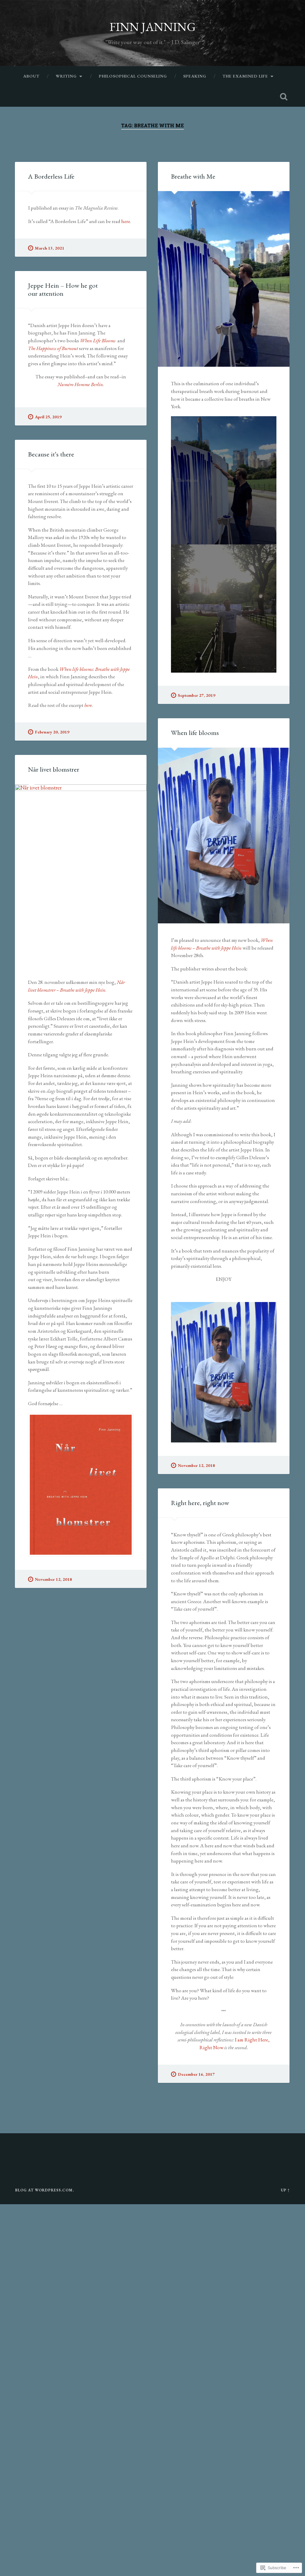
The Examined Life (245, 76)
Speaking (195, 76)
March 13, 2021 (50, 248)
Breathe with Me (193, 176)
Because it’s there (51, 454)
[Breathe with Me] (224, 279)
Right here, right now (200, 1503)
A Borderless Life (51, 176)
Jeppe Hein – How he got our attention (63, 289)
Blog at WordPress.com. (45, 2190)
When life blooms (195, 733)
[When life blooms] (224, 836)
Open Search (284, 97)
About (31, 76)
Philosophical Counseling (133, 76)
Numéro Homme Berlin (80, 384)
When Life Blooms (98, 340)
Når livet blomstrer (54, 769)
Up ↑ (285, 2190)
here (126, 221)
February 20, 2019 (52, 732)
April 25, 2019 (48, 417)
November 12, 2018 (196, 1465)
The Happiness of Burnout (53, 348)
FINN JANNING (153, 27)
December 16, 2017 (196, 2074)
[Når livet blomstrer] (81, 875)
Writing (66, 76)
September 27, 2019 (197, 695)
